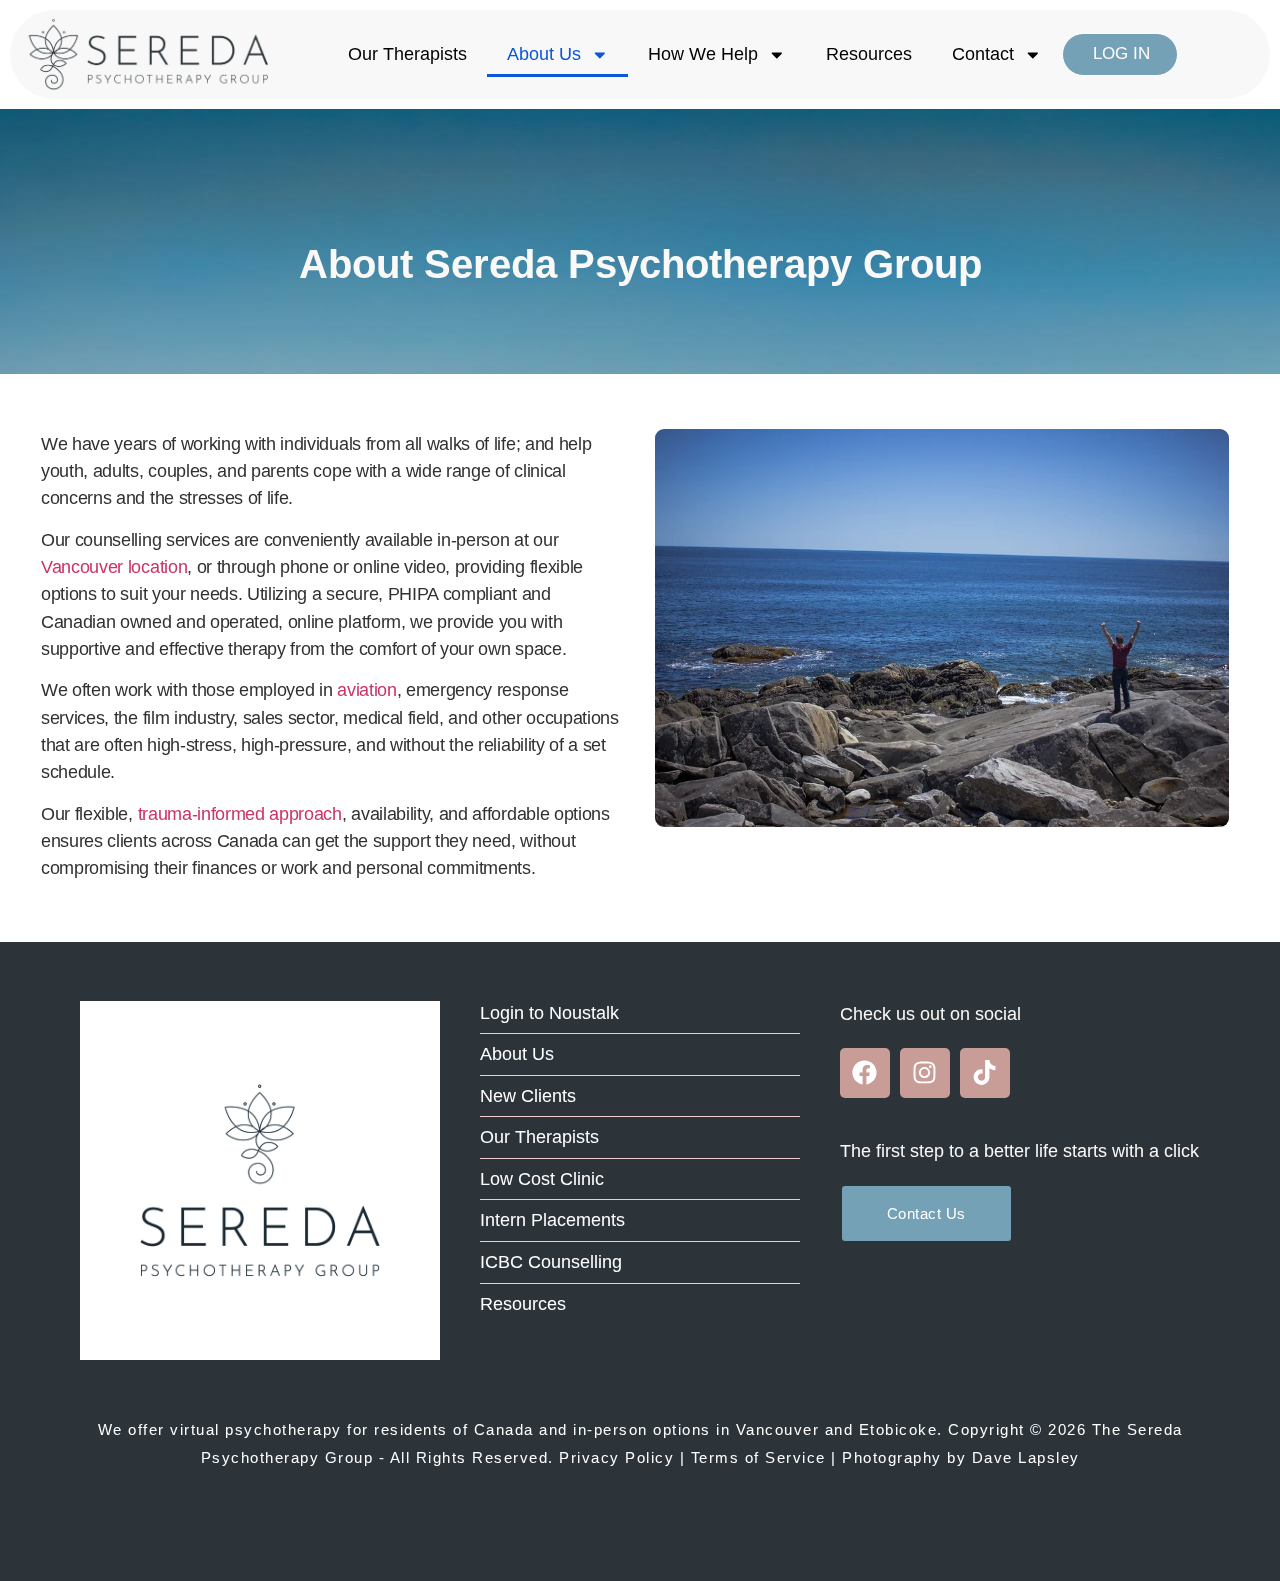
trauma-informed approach (240, 814)
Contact (983, 54)
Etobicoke (898, 1429)
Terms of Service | (764, 1457)
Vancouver (778, 1429)
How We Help (703, 54)
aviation (366, 690)
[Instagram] (925, 1073)
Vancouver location (114, 567)
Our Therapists (407, 54)
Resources (869, 54)
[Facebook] (865, 1073)
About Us (544, 54)
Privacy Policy (616, 1457)
